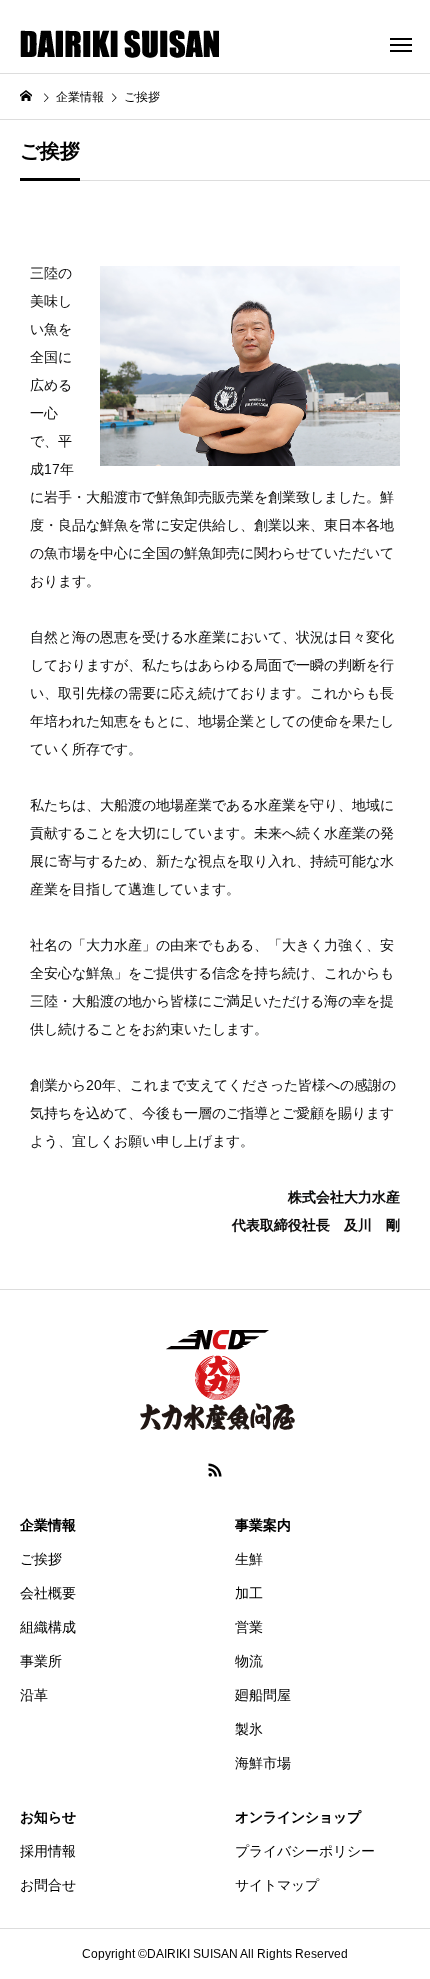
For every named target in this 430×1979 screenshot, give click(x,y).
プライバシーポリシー (305, 1851)
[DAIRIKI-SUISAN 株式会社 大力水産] (120, 44)
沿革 (34, 1695)
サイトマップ (277, 1885)
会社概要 (48, 1593)
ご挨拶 (41, 1559)
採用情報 (48, 1851)
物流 (249, 1661)
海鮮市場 (263, 1763)
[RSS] (215, 1470)
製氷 (249, 1729)
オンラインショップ (298, 1817)
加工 (249, 1593)
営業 (249, 1627)
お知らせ (48, 1817)
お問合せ (48, 1885)
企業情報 (48, 1525)
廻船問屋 (263, 1695)
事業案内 (263, 1525)
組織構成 (48, 1627)
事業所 (41, 1661)
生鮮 (249, 1559)
